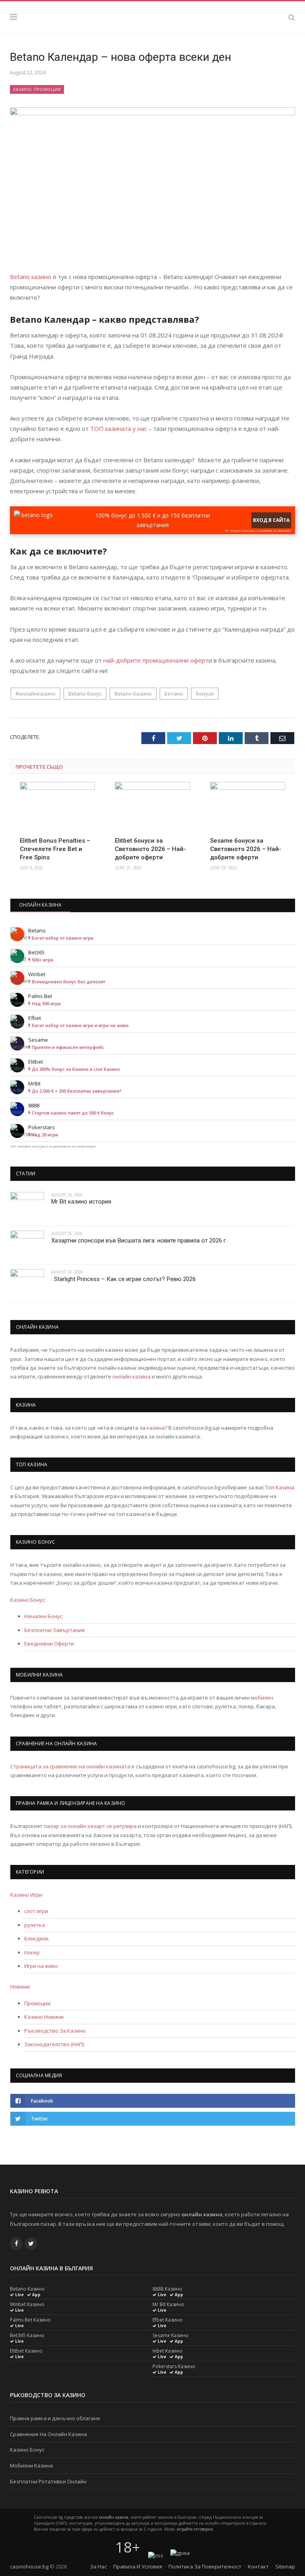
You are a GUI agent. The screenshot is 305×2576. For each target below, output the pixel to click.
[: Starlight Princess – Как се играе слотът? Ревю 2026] (27, 1284)
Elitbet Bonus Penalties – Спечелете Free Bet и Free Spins (55, 849)
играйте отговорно (195, 2529)
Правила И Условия (138, 2566)
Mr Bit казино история (81, 1202)
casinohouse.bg (29, 2566)
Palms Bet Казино (30, 2320)
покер (32, 1952)
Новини (20, 1987)
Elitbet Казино (26, 2351)
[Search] (292, 17)
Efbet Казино (168, 2320)
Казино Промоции (37, 89)
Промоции (37, 2003)
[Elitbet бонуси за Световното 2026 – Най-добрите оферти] (152, 806)
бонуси (205, 694)
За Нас (98, 2566)
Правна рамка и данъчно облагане (55, 2418)
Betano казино (31, 277)
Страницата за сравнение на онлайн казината (70, 1766)
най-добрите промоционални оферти (158, 660)
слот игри (36, 1911)
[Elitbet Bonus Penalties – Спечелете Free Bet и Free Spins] (57, 806)
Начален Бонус (43, 1616)
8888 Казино (167, 2289)
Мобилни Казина (31, 2466)
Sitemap (285, 2566)
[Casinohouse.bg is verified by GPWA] (180, 2553)
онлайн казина (131, 1376)
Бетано (174, 694)
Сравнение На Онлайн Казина (48, 2434)
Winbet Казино (27, 2305)
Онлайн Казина (41, 905)
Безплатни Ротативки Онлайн (48, 2481)
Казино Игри (26, 1895)
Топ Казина (280, 1487)
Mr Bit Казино (168, 2305)
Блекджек (37, 1938)
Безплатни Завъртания (54, 1630)
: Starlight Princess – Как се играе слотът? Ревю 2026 (124, 1279)
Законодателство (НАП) (54, 2044)
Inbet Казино (168, 2351)
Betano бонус (85, 694)
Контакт (258, 2566)
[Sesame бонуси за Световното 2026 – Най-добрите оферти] (248, 806)
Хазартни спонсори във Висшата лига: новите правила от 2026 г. (139, 1241)
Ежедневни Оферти (49, 1644)
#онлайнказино (36, 694)
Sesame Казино (171, 2336)
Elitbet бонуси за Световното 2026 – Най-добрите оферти (150, 849)
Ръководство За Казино (55, 2031)
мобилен (262, 1698)
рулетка (35, 1925)
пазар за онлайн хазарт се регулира (90, 1826)
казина (156, 1428)
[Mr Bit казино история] (27, 1207)
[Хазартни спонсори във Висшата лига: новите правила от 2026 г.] (27, 1245)
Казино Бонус (28, 1600)
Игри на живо (41, 1966)
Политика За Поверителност (205, 2566)
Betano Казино (133, 694)
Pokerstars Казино (174, 2367)
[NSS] (156, 2555)
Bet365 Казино (27, 2336)
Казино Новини (44, 2017)
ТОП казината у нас (119, 428)
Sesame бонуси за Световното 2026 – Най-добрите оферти (246, 849)
